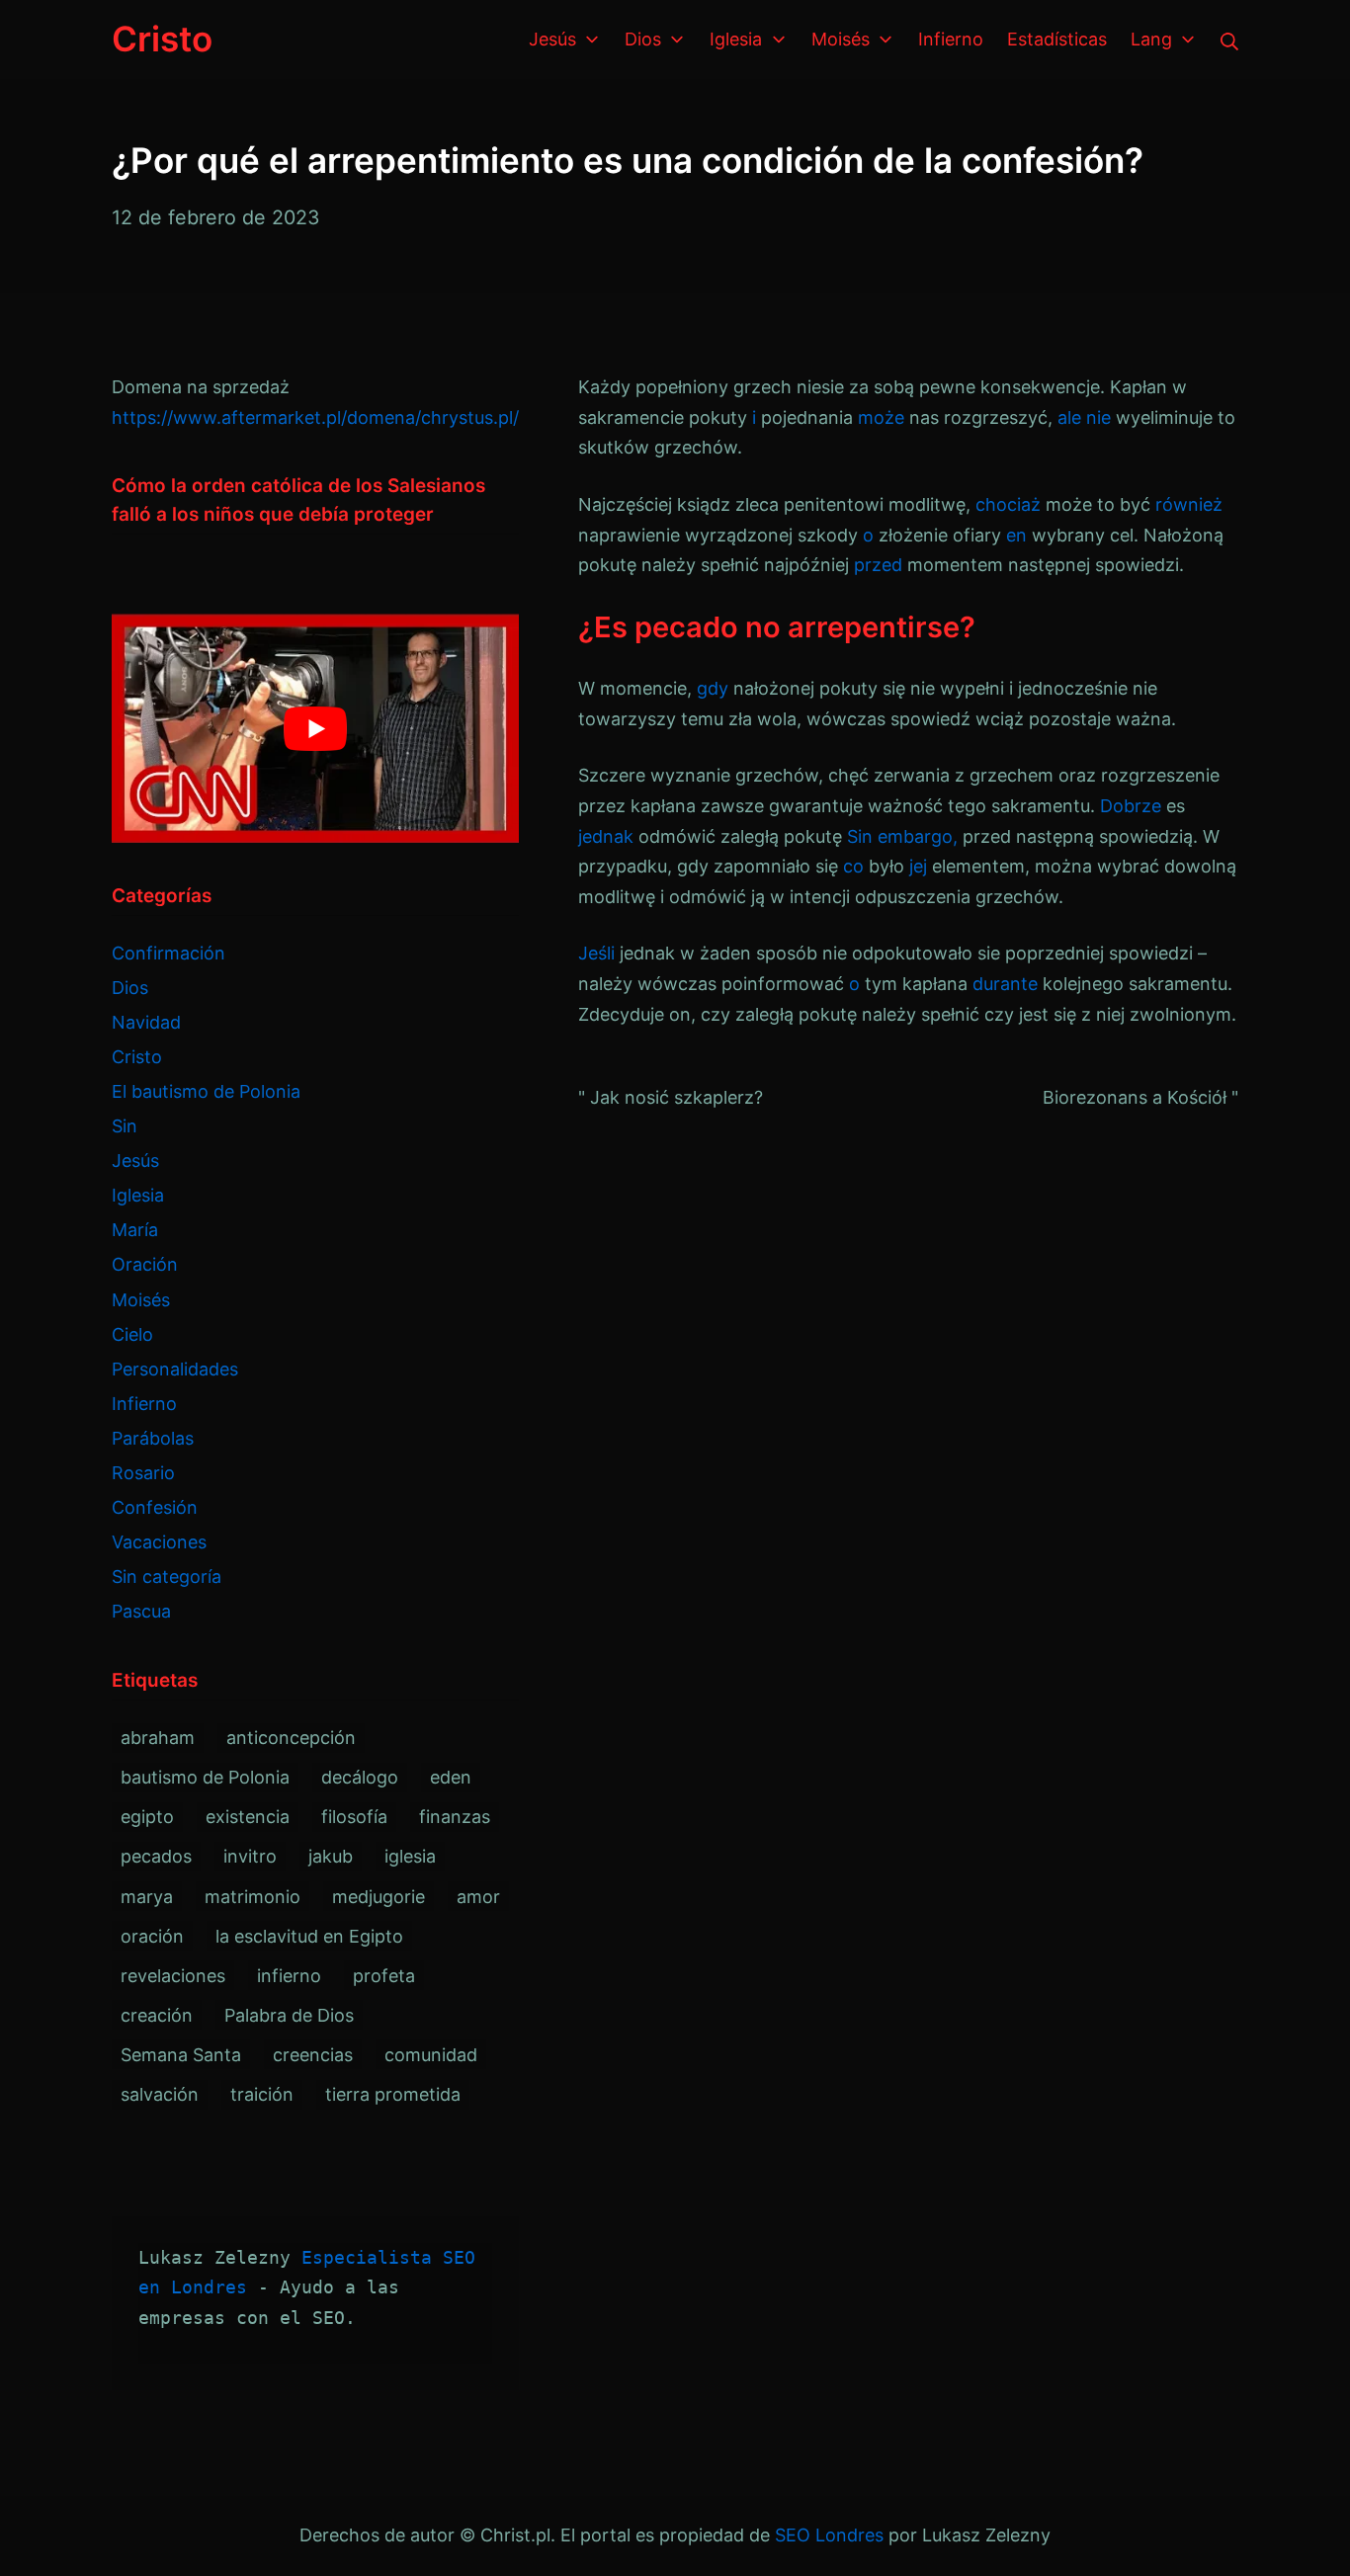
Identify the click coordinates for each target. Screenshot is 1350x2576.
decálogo (360, 1777)
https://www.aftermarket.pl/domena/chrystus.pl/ (315, 417)
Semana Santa (181, 2055)
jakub (331, 1856)
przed (878, 565)
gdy (713, 688)
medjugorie (379, 1897)
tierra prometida (393, 2094)
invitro (250, 1856)
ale (1069, 417)
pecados (156, 1856)
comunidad (431, 2055)
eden (451, 1777)
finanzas (455, 1817)
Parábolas (153, 1438)
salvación (160, 2094)
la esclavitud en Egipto (309, 1936)
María (135, 1230)
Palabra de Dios (289, 2015)
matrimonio (253, 1897)
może (881, 417)
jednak (606, 836)
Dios (130, 988)
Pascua (141, 1611)
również (1189, 504)
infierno (289, 1976)
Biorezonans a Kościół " (1140, 1097)
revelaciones (173, 1976)
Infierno (144, 1404)
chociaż (1008, 504)
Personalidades (175, 1369)
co (853, 866)
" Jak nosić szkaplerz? (671, 1097)
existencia (248, 1817)
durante (1005, 984)
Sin (125, 1126)
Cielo (132, 1334)
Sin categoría (167, 1577)
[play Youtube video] (315, 728)
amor (478, 1897)
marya (147, 1897)
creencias (313, 2055)
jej (918, 866)
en (1016, 535)
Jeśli (596, 953)
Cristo (137, 1057)
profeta (384, 1976)
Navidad (146, 1022)
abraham (158, 1738)
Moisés (141, 1300)
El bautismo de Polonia (206, 1091)
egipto (147, 1817)
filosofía (354, 1817)
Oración (145, 1264)
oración (152, 1936)
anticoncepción (291, 1738)
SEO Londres (829, 2535)
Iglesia (138, 1195)
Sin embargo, (902, 836)
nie (1098, 417)
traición (262, 2094)
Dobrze (1131, 806)
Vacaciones (159, 1542)
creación (157, 2015)
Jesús (135, 1161)
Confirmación (169, 953)
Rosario (143, 1473)
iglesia (410, 1856)
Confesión (155, 1507)
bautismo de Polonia (205, 1777)
